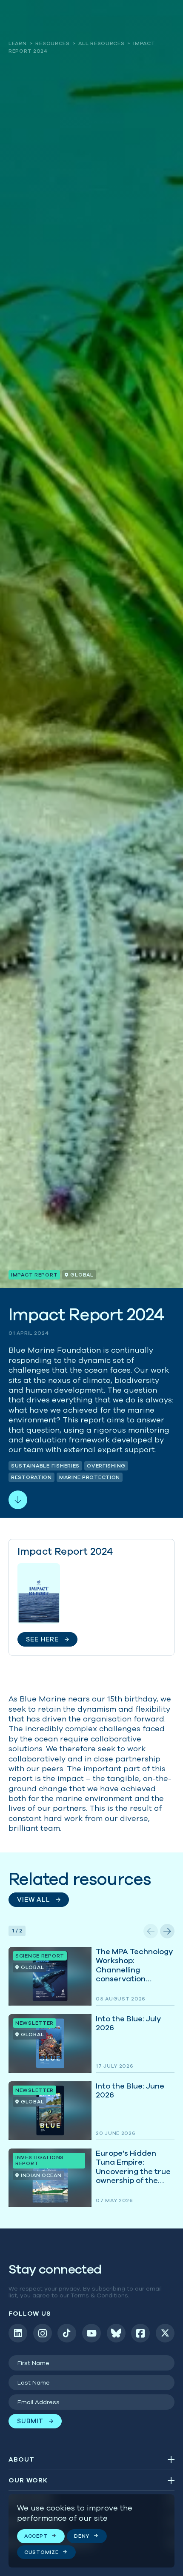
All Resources (101, 43)
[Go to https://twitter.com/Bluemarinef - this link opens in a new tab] (165, 2333)
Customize (41, 2552)
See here (91, 1597)
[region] (91, 2531)
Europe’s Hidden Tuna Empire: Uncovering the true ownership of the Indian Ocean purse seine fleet (91, 2178)
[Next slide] (167, 1931)
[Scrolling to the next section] (18, 1500)
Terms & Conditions (99, 2295)
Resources (52, 43)
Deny (82, 2536)
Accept (36, 2536)
